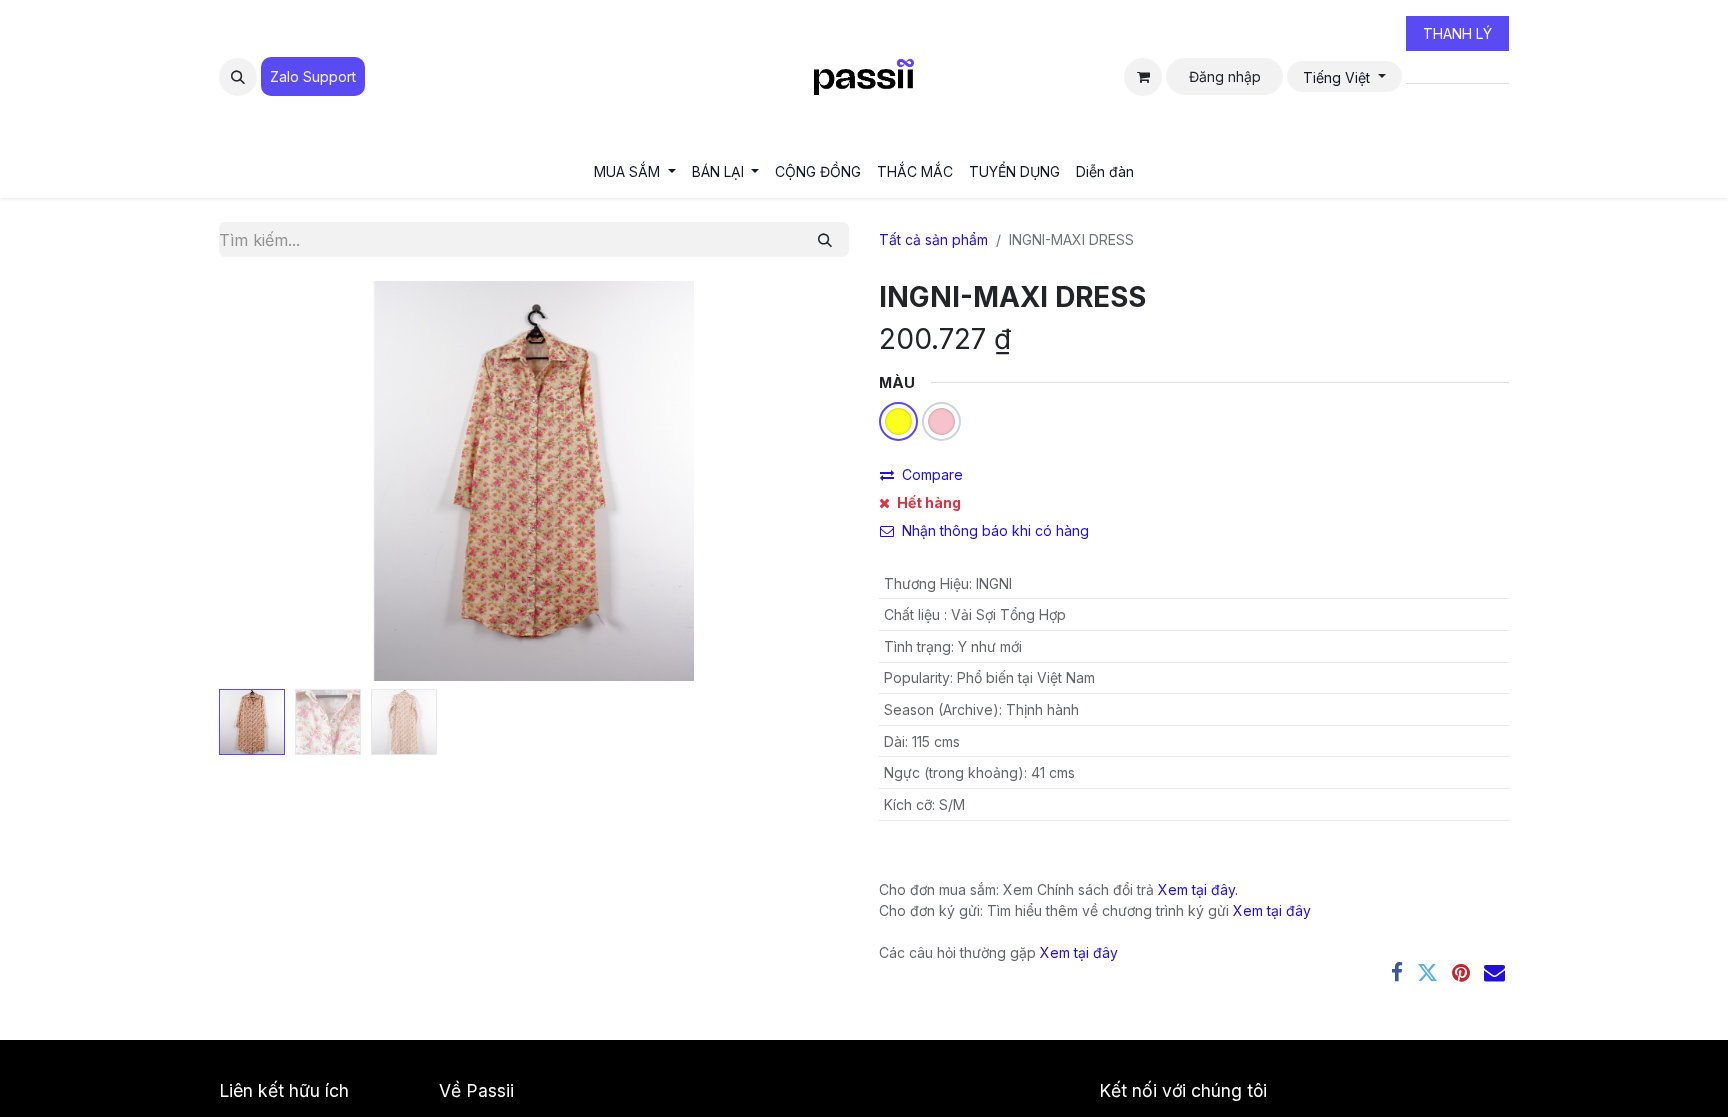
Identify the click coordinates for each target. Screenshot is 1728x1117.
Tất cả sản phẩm (933, 239)
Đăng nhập (1225, 76)
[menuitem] (635, 171)
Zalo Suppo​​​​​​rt (313, 76)
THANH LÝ (1457, 33)
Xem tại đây (1272, 910)
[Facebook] (1397, 972)
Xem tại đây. (1198, 889)
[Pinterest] (1461, 972)
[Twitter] (1427, 972)
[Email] (1494, 972)
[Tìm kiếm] (825, 239)
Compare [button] (932, 474)
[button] (238, 77)
